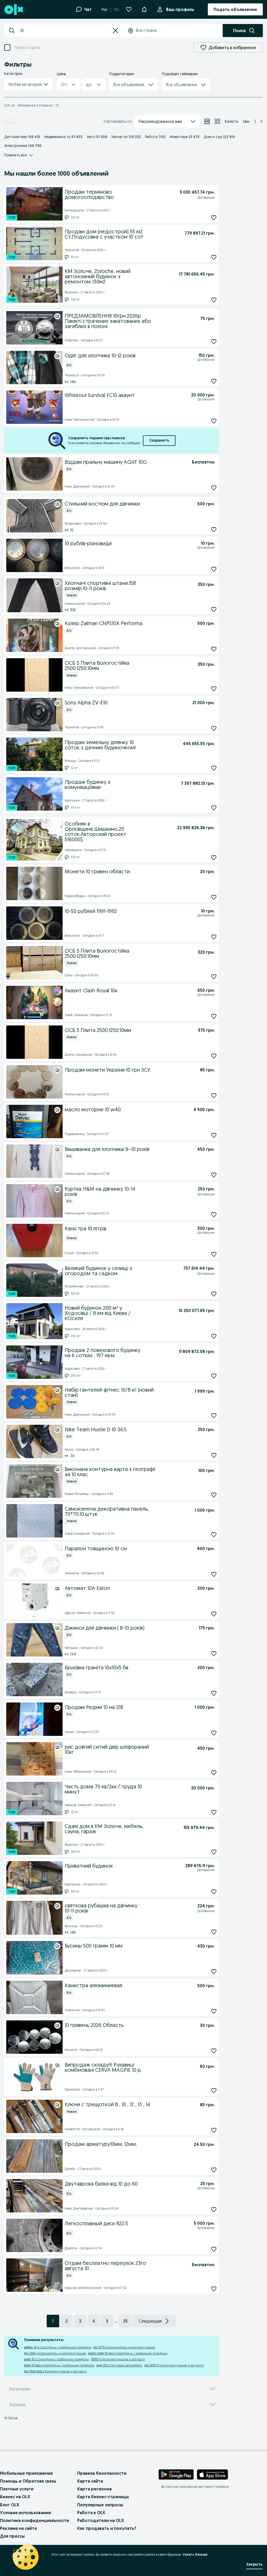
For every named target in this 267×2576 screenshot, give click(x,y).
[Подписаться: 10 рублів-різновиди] (214, 569)
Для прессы (12, 2536)
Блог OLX (10, 2505)
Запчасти (126, 137)
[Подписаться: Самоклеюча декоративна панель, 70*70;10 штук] (214, 1535)
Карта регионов (95, 2489)
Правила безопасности (102, 2473)
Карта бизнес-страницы (103, 2497)
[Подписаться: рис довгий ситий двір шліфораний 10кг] (214, 1773)
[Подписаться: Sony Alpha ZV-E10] (214, 728)
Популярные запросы (100, 2505)
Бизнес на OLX (15, 2497)
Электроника (23, 146)
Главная (10, 122)
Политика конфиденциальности (35, 2520)
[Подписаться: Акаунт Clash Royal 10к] (214, 1016)
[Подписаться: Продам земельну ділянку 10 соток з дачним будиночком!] (214, 768)
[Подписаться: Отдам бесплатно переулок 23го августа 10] (214, 2289)
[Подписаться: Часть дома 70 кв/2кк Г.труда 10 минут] (214, 1812)
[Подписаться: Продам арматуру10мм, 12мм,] (214, 2170)
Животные (185, 137)
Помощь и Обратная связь (28, 2481)
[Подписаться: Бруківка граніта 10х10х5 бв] (214, 1693)
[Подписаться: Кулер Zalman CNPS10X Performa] (214, 649)
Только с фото (27, 48)
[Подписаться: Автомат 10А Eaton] (214, 1614)
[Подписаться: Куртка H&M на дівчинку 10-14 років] (214, 1215)
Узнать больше (195, 2554)
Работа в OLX (91, 2513)
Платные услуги (17, 2489)
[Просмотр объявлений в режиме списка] (207, 121)
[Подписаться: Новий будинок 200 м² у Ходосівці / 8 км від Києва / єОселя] (214, 1336)
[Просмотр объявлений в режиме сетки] (217, 121)
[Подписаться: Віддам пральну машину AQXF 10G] (214, 488)
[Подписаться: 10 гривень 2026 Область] (214, 2051)
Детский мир (22, 137)
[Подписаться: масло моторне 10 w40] (214, 1135)
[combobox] (64, 31)
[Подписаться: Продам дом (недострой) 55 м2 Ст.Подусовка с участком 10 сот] (214, 257)
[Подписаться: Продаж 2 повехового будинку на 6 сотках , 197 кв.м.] (214, 1376)
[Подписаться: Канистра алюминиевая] (214, 2011)
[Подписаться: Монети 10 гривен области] (214, 897)
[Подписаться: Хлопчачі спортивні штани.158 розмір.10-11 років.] (214, 609)
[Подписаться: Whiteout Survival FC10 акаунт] (214, 421)
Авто (97, 137)
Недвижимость (63, 137)
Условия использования (25, 2513)
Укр (104, 9)
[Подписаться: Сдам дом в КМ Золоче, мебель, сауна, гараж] (214, 1852)
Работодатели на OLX (101, 2520)
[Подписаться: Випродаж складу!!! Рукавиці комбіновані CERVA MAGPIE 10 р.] (214, 2091)
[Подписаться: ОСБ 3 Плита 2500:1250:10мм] (214, 1056)
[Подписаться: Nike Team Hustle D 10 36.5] (214, 1455)
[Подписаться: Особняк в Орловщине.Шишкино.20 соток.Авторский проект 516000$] (214, 857)
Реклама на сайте (19, 2528)
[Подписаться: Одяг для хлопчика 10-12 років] (214, 381)
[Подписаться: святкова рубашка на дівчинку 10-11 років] (214, 1932)
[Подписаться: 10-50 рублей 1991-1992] (214, 937)
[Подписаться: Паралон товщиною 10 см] (214, 1574)
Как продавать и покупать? (107, 2528)
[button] (116, 31)
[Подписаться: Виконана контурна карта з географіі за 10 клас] (214, 1495)
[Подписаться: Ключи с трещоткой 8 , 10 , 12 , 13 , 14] (214, 2130)
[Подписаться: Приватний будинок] (214, 1892)
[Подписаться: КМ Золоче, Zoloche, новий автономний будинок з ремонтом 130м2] (214, 300)
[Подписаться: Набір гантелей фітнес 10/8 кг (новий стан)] (214, 1415)
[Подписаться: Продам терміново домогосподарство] (214, 218)
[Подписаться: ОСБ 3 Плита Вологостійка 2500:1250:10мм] (214, 689)
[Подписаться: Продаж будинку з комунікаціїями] (214, 808)
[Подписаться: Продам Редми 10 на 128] (214, 1733)
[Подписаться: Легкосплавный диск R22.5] (214, 2249)
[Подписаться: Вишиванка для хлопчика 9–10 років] (214, 1175)
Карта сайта (90, 2481)
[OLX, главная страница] (13, 10)
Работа (155, 137)
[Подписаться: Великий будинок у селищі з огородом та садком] (214, 1294)
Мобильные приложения (26, 2473)
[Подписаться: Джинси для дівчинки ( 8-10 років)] (214, 1654)
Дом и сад (219, 137)
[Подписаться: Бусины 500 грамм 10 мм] (214, 1972)
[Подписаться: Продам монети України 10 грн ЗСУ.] (214, 1096)
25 (125, 2321)
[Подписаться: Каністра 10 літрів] (214, 1254)
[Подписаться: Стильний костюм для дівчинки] (214, 529)
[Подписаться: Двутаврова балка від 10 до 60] (214, 2210)
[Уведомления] (144, 9)
